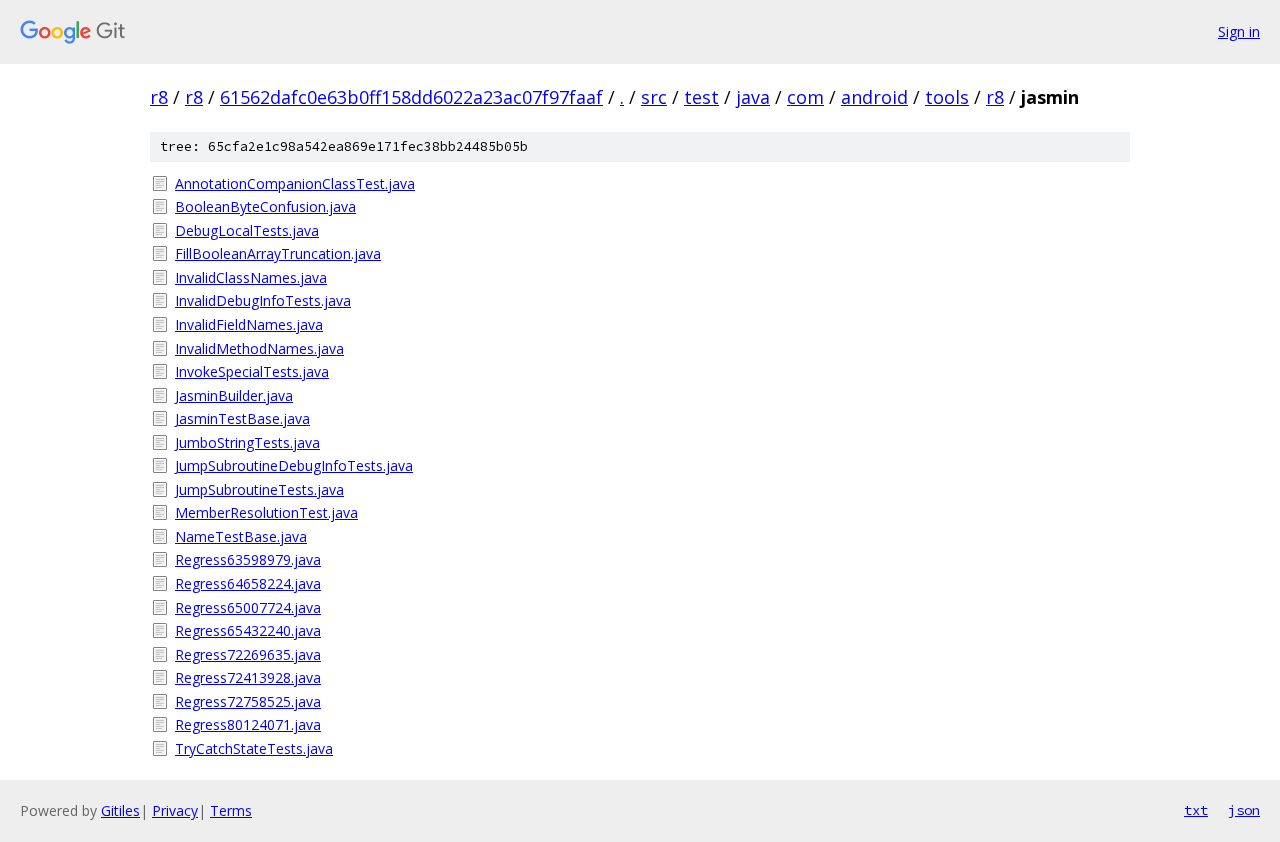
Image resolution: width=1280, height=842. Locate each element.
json (1244, 810)
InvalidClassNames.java (251, 277)
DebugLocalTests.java (247, 230)
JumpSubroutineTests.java (259, 489)
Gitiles (120, 810)
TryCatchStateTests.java (254, 748)
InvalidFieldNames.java (249, 324)
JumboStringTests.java (247, 442)
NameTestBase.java (241, 536)
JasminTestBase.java (242, 418)
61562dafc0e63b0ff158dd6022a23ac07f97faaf (411, 97)
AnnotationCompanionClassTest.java (295, 183)
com (805, 97)
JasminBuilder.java (234, 395)
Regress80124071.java (248, 724)
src (654, 97)
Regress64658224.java (248, 583)
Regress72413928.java (248, 677)
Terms (231, 810)
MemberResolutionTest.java (266, 512)
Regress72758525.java (248, 701)
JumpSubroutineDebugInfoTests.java (294, 465)
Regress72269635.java (248, 654)
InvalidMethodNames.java (259, 348)
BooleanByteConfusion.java (265, 206)
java (753, 97)
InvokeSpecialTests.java (252, 371)
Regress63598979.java (248, 559)
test (701, 97)
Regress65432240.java (248, 630)
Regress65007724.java (248, 607)
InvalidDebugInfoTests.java (263, 300)
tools (947, 97)
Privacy (175, 810)
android (874, 97)
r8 (159, 97)
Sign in (1239, 31)
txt (1196, 810)
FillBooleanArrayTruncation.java (278, 253)
